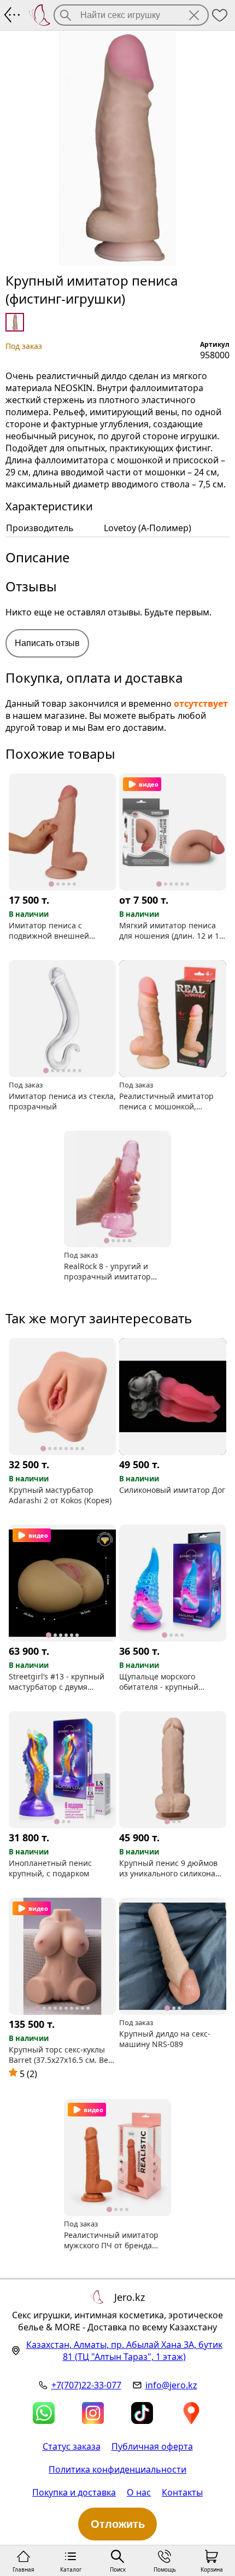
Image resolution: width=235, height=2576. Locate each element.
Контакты (182, 2492)
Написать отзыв (47, 643)
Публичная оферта (152, 2446)
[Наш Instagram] (93, 2413)
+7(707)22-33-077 (86, 2385)
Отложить (118, 2524)
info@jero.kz (171, 2385)
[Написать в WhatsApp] (44, 2413)
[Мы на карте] (191, 2413)
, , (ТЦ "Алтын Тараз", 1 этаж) (124, 2351)
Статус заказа (72, 2446)
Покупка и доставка (74, 2492)
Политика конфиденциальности (117, 2469)
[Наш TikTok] (142, 2413)
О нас (139, 2492)
